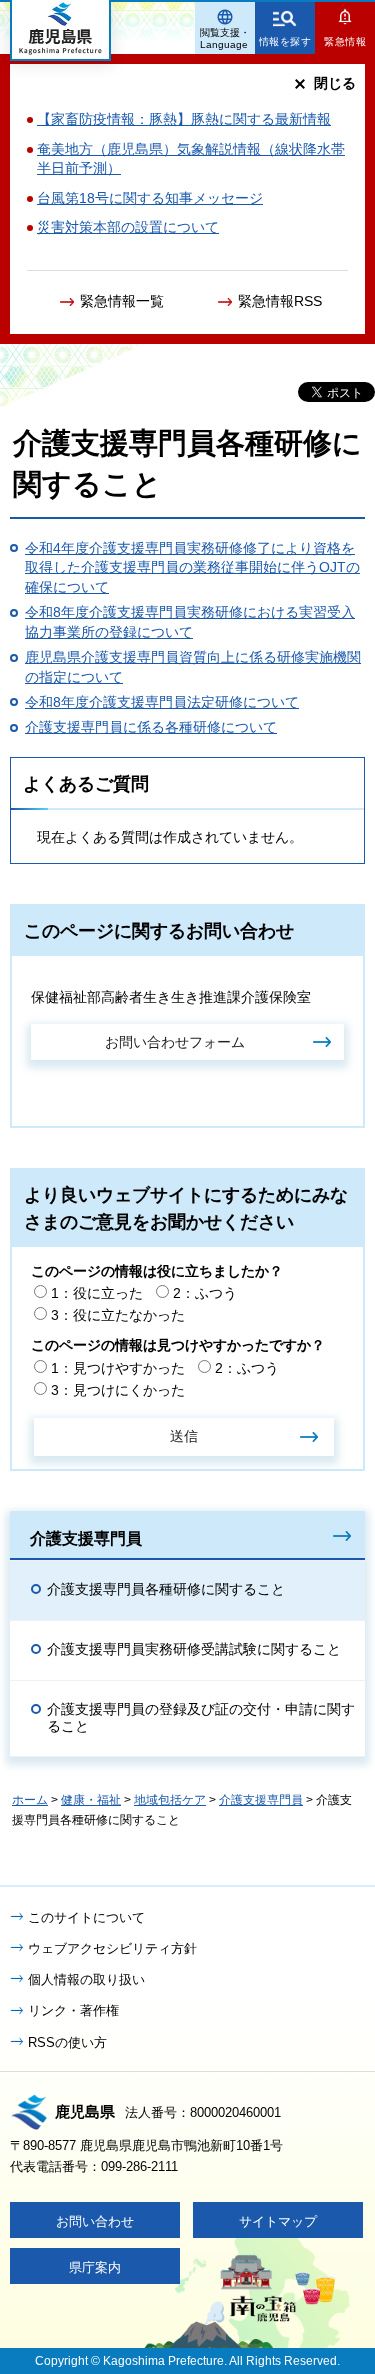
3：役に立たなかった (118, 1315)
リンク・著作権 (73, 2010)
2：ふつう (205, 1293)
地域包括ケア (170, 1800)
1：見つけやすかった (118, 1368)
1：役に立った (97, 1293)
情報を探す (285, 41)
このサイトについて (86, 1917)
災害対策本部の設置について (128, 227)
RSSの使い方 (67, 2042)
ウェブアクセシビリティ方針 (112, 1948)
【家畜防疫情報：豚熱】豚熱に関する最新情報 (184, 119)
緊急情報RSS (280, 301)
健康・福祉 (91, 1800)
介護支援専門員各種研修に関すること (166, 1589)
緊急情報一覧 (122, 301)
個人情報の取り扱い (86, 1979)
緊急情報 (345, 41)
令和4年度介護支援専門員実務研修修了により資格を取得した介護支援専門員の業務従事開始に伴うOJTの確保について (192, 567)
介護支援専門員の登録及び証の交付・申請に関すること (201, 1717)
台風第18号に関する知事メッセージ (150, 198)
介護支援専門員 (86, 1538)
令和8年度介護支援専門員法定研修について (162, 702)
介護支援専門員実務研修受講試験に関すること (194, 1649)
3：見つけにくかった (118, 1390)
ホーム (30, 1800)
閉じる (335, 83)
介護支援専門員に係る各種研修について (151, 727)
